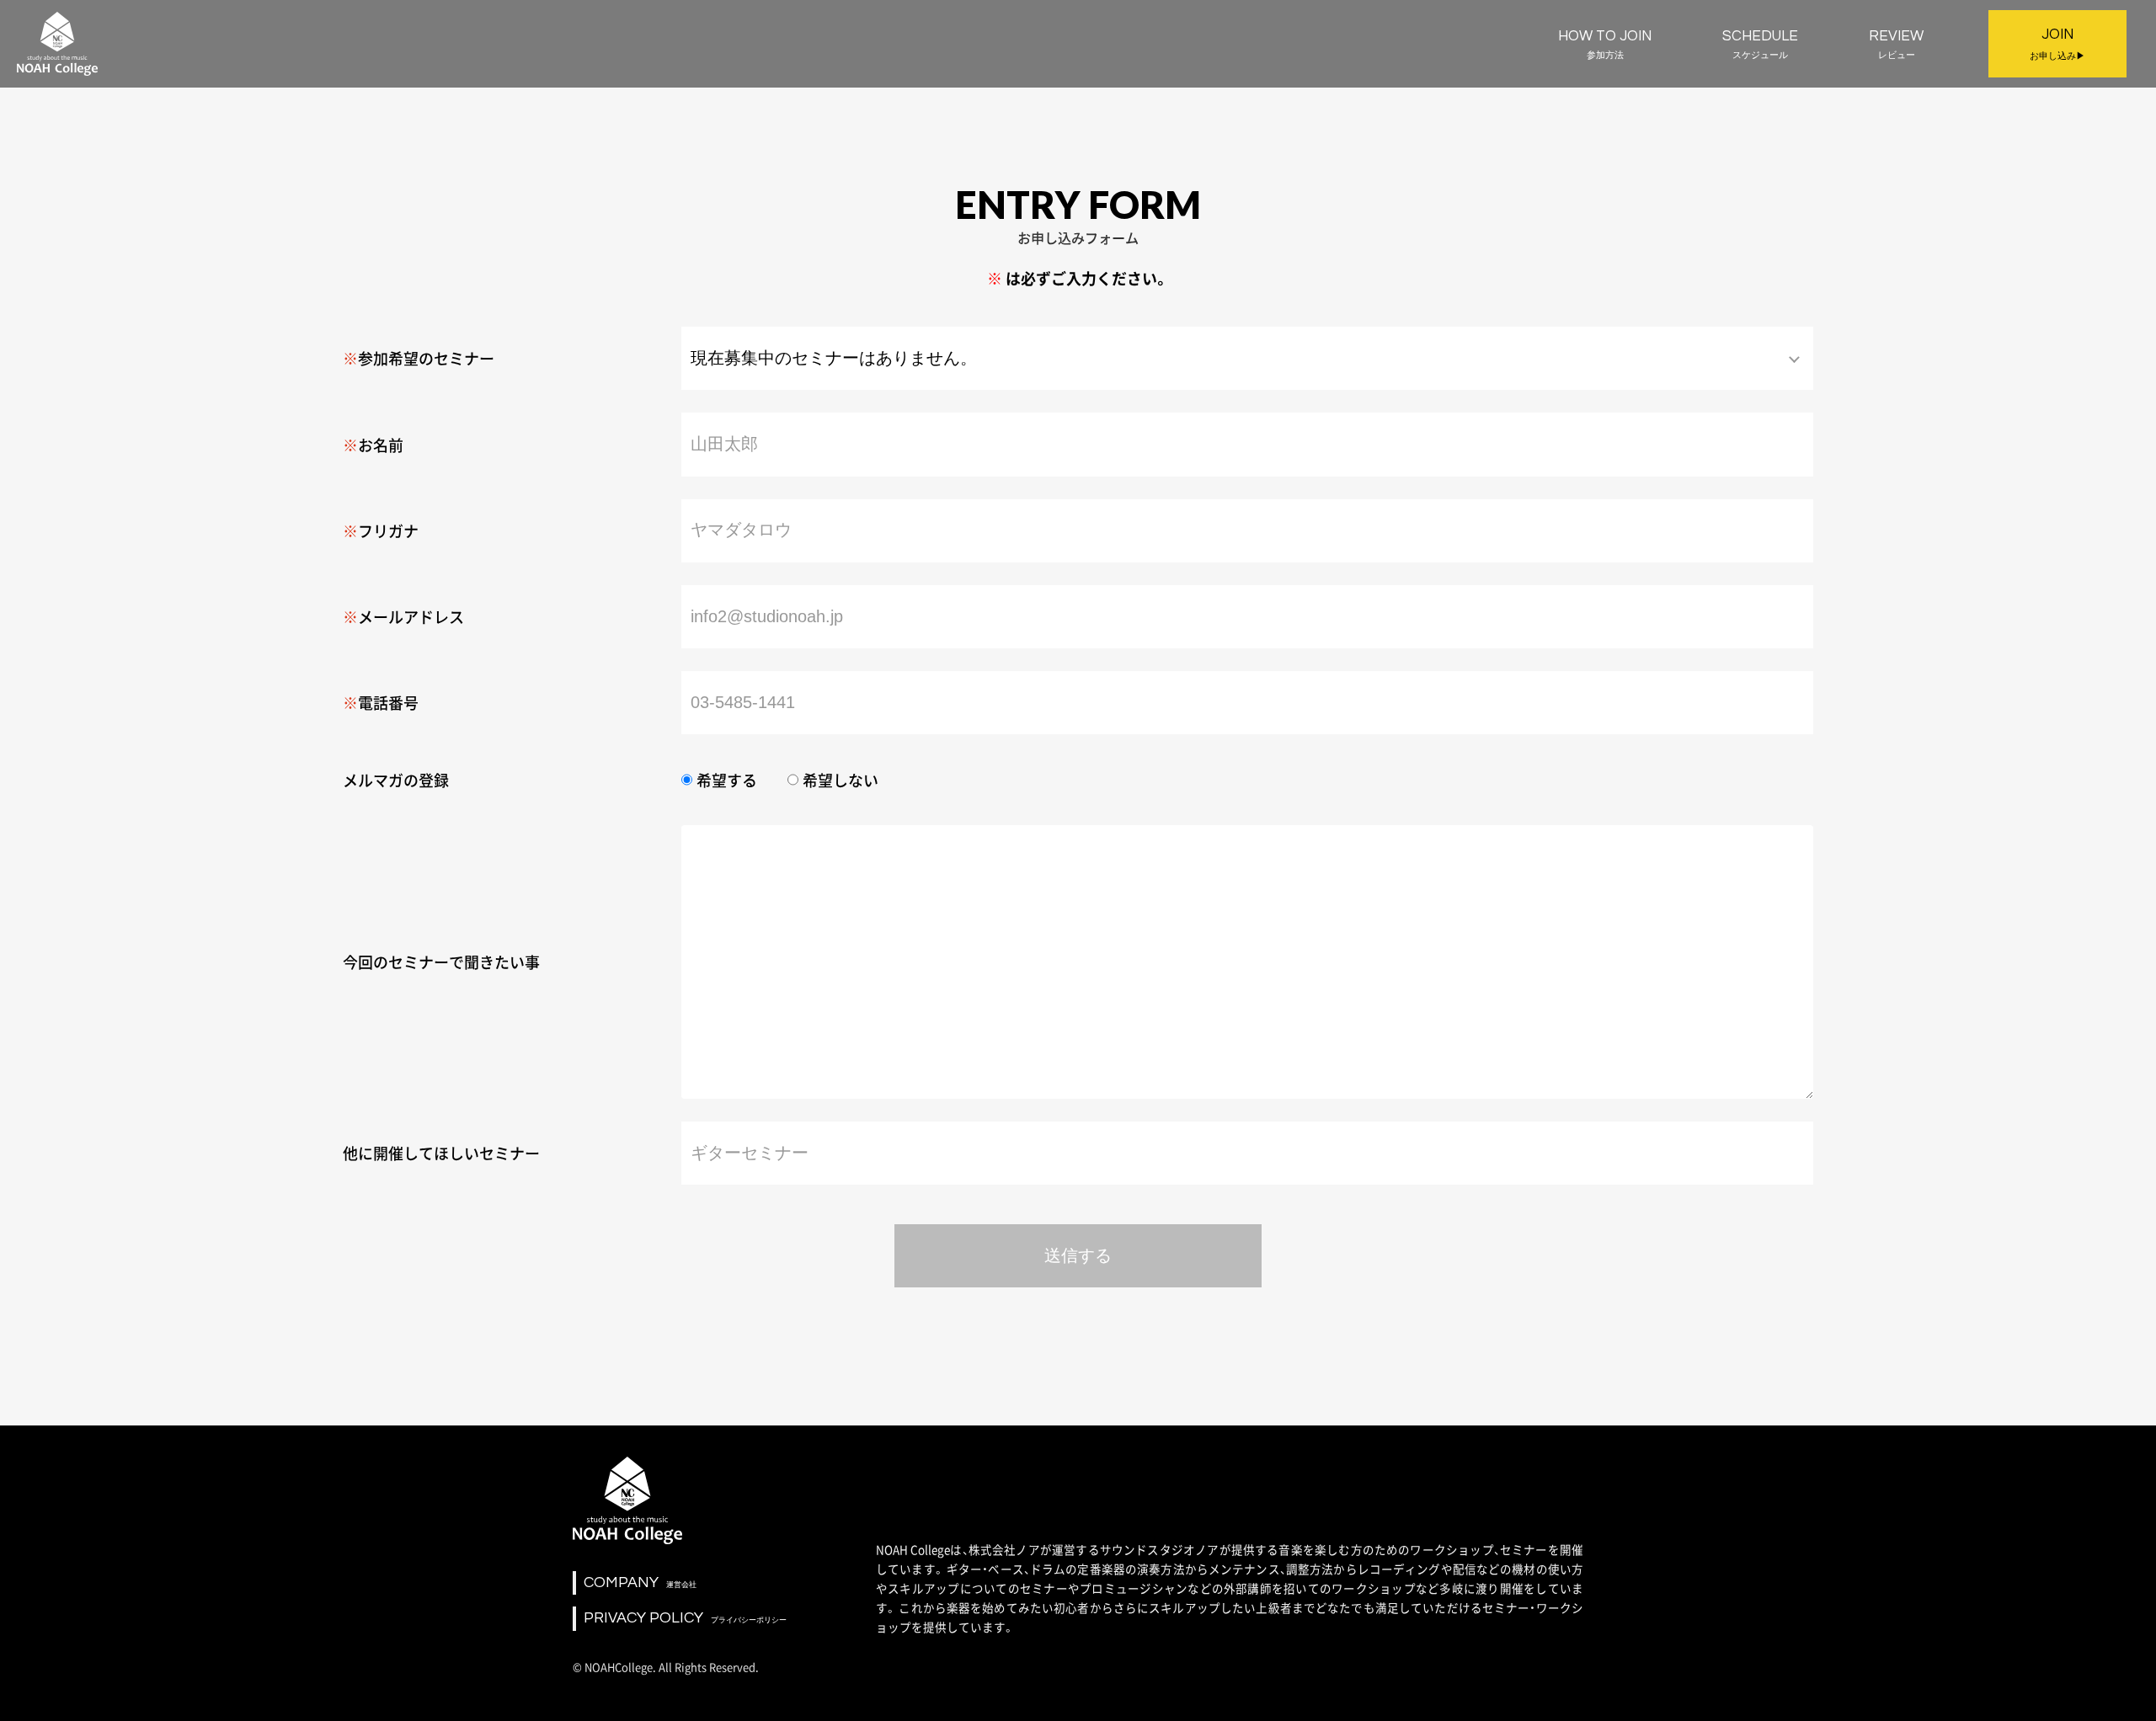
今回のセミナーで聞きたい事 (441, 962)
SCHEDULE (1760, 44)
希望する (727, 780)
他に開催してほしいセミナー (441, 1153)
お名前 (381, 445)
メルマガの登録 (396, 780)
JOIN (2057, 44)
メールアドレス (411, 617)
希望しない (841, 780)
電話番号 (388, 703)
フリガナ (388, 531)
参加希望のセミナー (426, 358)
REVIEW (1896, 44)
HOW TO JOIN (1605, 44)
